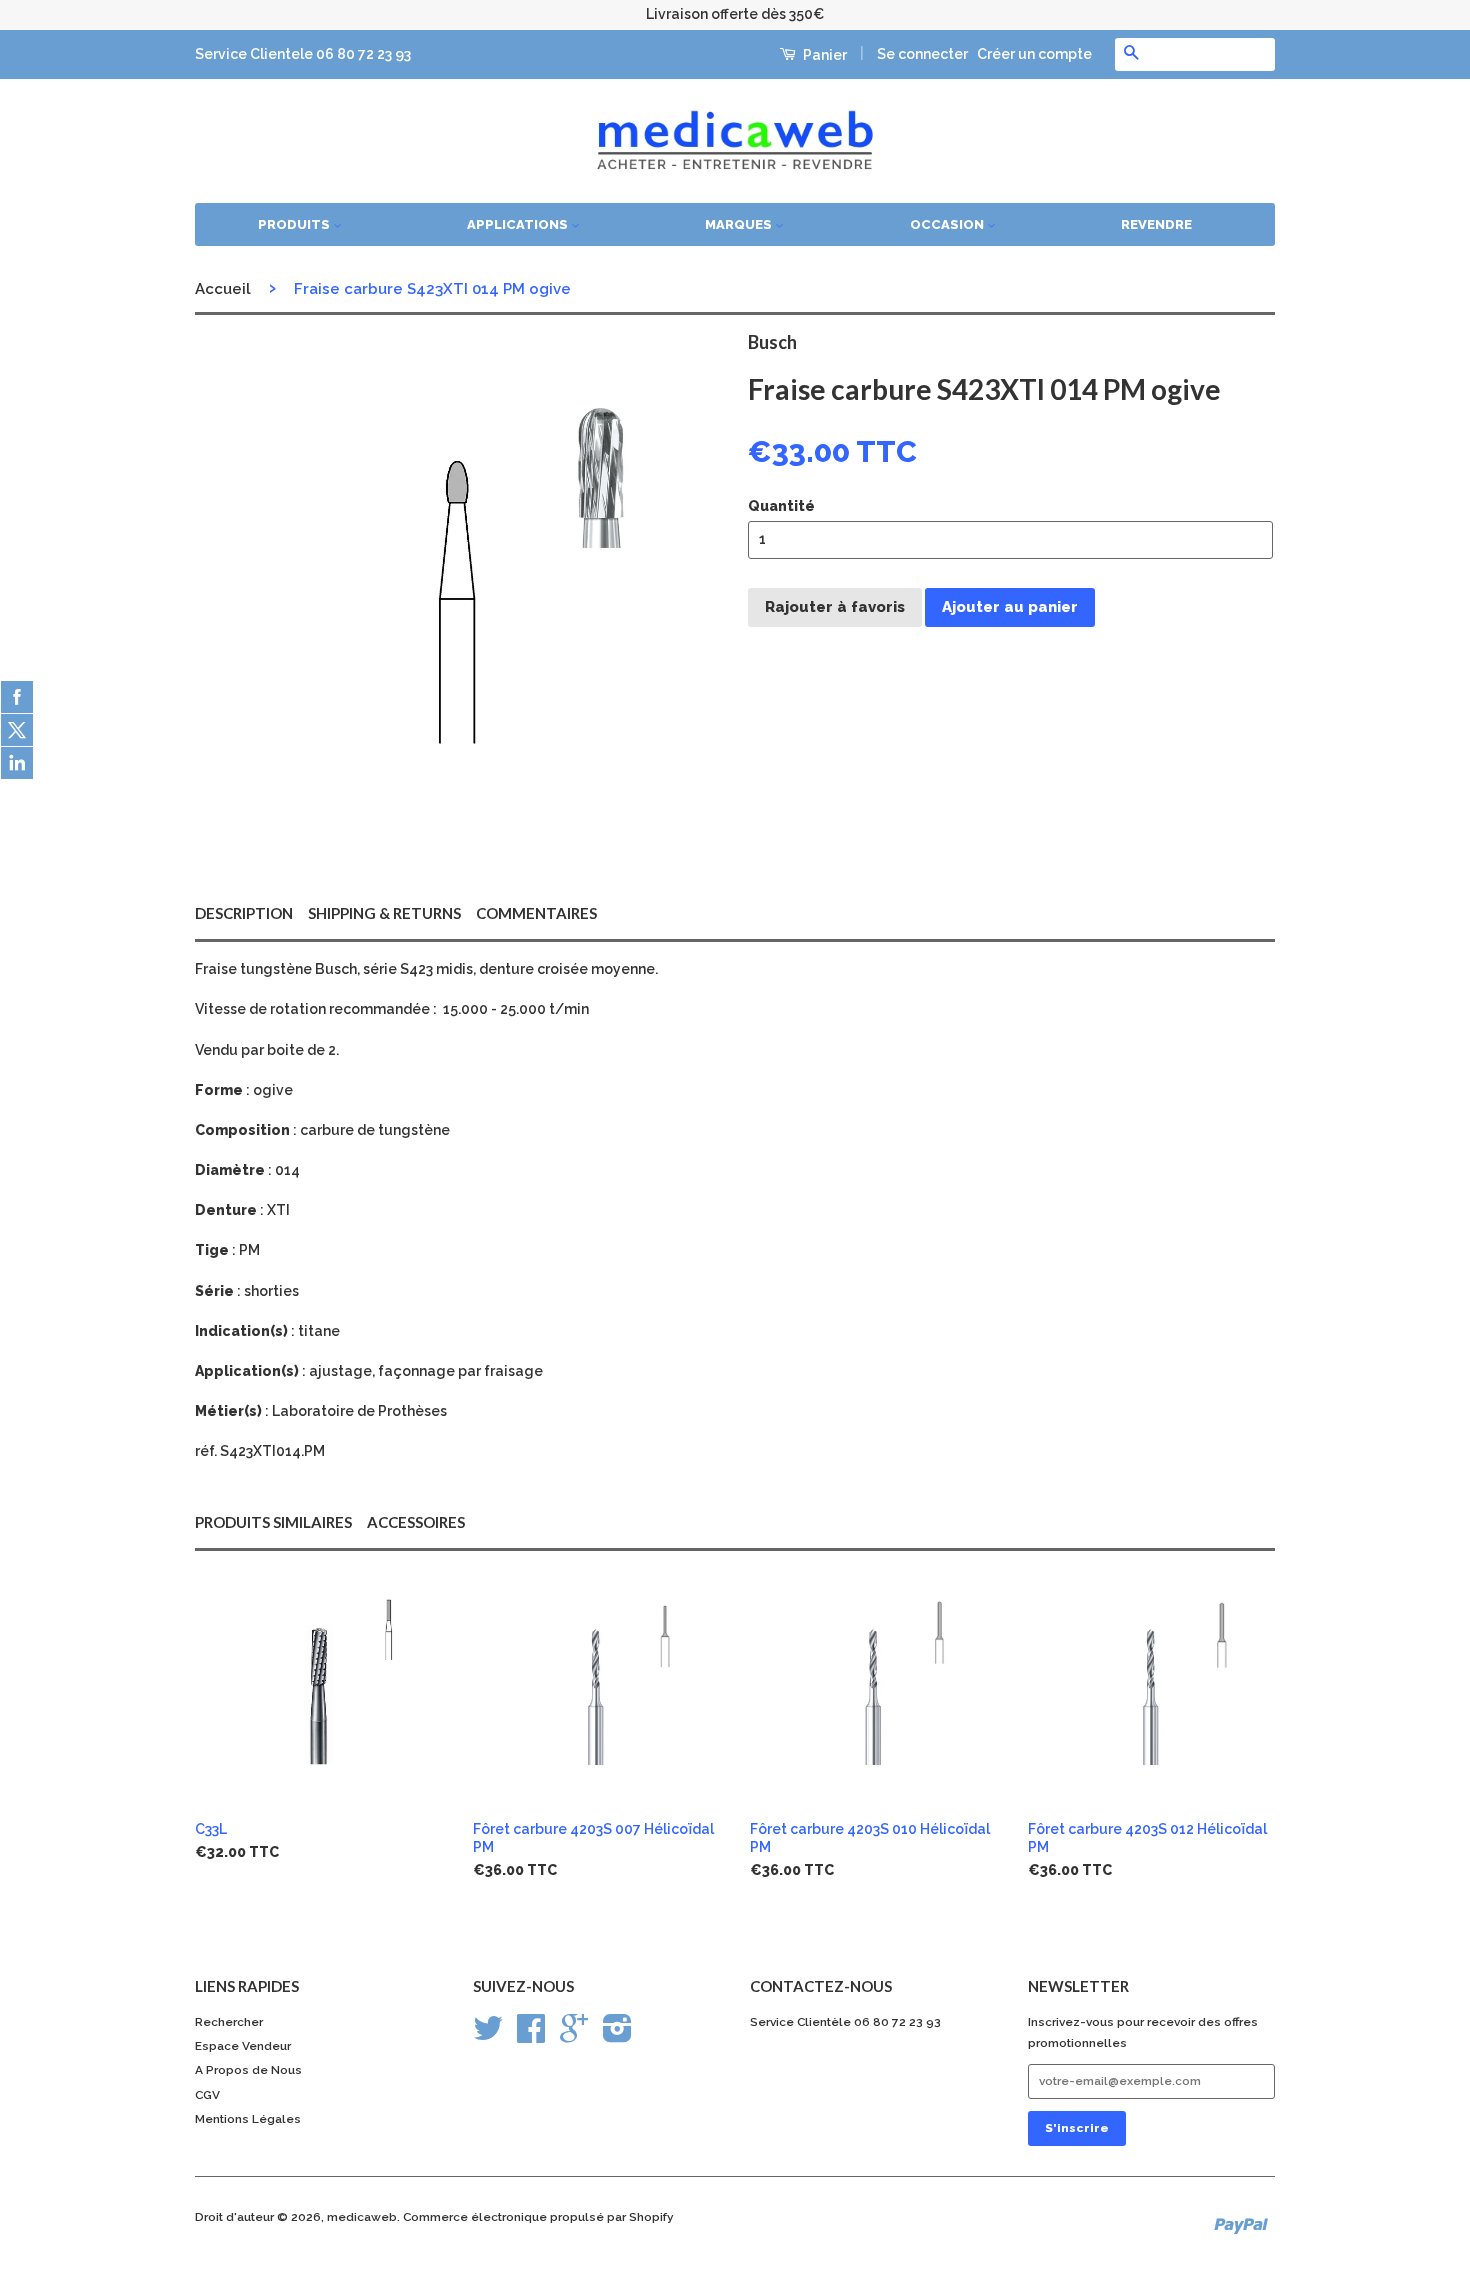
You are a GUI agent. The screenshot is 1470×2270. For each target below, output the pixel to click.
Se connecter (922, 54)
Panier (823, 55)
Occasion (948, 224)
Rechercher (229, 2022)
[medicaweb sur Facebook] (531, 2036)
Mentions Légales (248, 2119)
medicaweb (362, 2217)
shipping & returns (384, 913)
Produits (295, 224)
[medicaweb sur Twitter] (488, 2036)
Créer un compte (1034, 54)
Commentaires (536, 913)
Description (244, 913)
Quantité (781, 506)
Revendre (1156, 224)
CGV (207, 2095)
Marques (740, 224)
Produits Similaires (273, 1522)
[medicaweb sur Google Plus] (574, 2036)
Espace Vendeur (243, 2046)
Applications (519, 224)
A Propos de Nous (248, 2070)
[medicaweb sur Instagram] (617, 2036)
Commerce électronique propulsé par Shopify (538, 2217)
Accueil (223, 289)
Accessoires (416, 1522)
